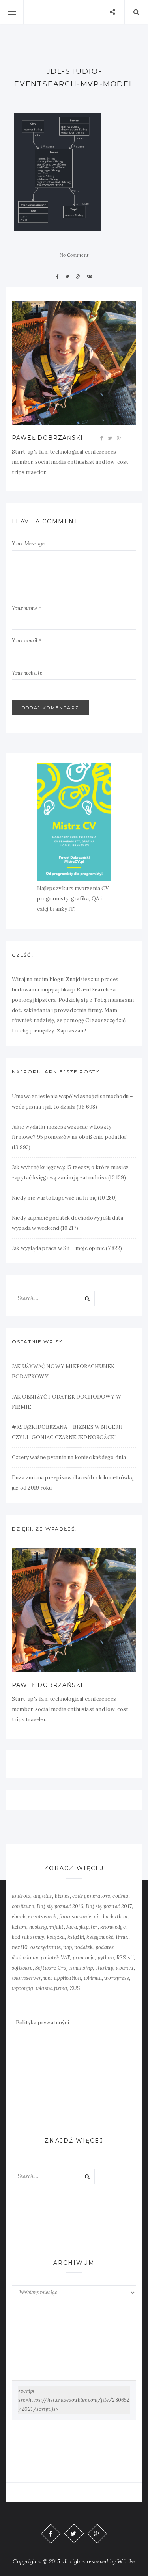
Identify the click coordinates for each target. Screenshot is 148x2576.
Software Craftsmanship (64, 1968)
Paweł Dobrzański (47, 438)
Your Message (28, 544)
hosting (38, 1927)
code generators (91, 1896)
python (106, 1958)
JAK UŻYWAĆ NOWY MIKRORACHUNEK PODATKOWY (63, 1372)
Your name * (27, 608)
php (67, 1947)
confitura (23, 1906)
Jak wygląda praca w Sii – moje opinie (58, 1248)
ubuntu (125, 1968)
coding (120, 1896)
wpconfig (23, 1988)
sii (131, 1958)
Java (72, 1927)
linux (122, 1937)
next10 (20, 1947)
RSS (121, 1958)
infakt (56, 1927)
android (21, 1896)
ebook (19, 1917)
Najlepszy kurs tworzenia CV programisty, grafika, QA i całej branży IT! (73, 899)
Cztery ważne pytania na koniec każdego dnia (69, 1457)
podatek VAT (55, 1958)
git (97, 1917)
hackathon (115, 1917)
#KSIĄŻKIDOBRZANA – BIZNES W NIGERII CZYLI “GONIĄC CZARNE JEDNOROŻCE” (67, 1432)
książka (56, 1937)
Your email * (27, 641)
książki (76, 1937)
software (22, 1968)
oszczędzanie (46, 1947)
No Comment (74, 255)
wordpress (117, 1978)
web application (62, 1978)
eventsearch (42, 1917)
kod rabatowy (28, 1937)
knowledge (113, 1927)
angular (43, 1896)
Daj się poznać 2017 (109, 1906)
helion (19, 1927)
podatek (83, 1947)
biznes (62, 1896)
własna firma (52, 1988)
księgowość (100, 1937)
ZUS (75, 1988)
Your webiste (27, 673)
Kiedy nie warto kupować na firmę (54, 1198)
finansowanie (75, 1917)
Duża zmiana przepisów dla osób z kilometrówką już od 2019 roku (73, 1483)
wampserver (26, 1978)
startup (104, 1968)
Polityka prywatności (42, 2023)
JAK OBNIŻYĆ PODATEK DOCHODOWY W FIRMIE (67, 1402)
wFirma (93, 1978)
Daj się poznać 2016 (60, 1906)
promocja (84, 1958)
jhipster (89, 1927)
